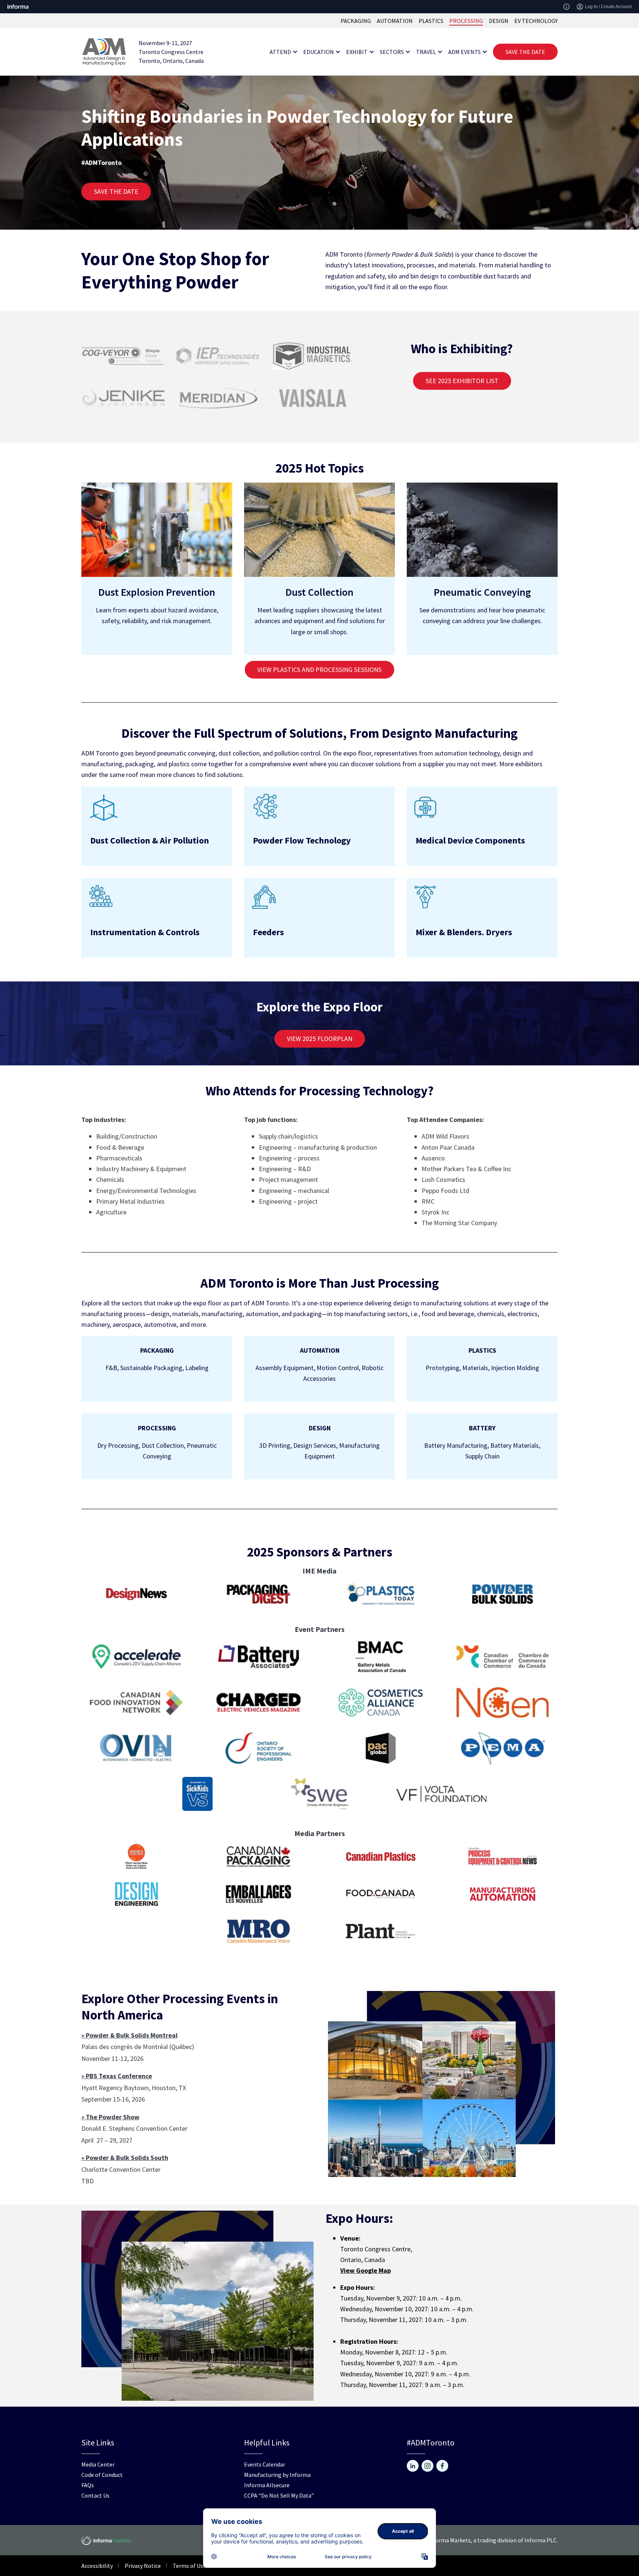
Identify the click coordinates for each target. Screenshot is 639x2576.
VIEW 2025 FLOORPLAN (320, 1039)
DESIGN (499, 21)
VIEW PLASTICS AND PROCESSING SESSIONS (319, 670)
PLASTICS (431, 21)
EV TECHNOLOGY (536, 21)
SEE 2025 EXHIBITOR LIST (462, 381)
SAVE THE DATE (525, 52)
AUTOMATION (395, 21)
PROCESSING (466, 21)
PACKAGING (356, 21)
